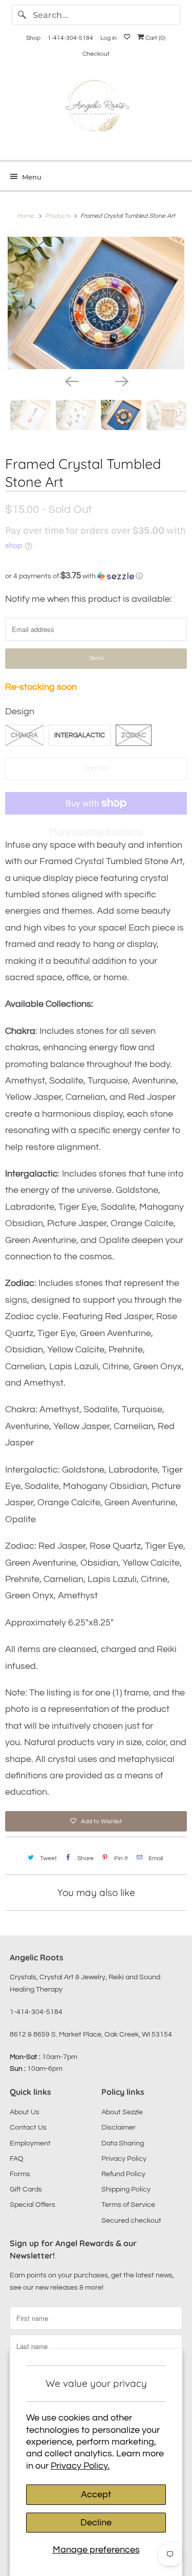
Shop (33, 38)
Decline (96, 2523)
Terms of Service (128, 2205)
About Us (25, 2112)
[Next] (121, 380)
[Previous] (71, 380)
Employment (30, 2143)
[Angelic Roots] (96, 108)
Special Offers (33, 2205)
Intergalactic (80, 735)
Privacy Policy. (80, 2466)
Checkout (96, 54)
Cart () (155, 38)
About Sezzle (122, 2112)
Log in (109, 38)
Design (20, 711)
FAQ (17, 2159)
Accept (96, 2494)
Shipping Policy (126, 2189)
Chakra (24, 735)
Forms (20, 2174)
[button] (96, 576)
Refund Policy (123, 2174)
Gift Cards (26, 2189)
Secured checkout (131, 2221)
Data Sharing (123, 2143)
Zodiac (134, 735)
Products (59, 216)
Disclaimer (119, 2128)
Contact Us (28, 2128)
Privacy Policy (124, 2159)
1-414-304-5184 (70, 38)
